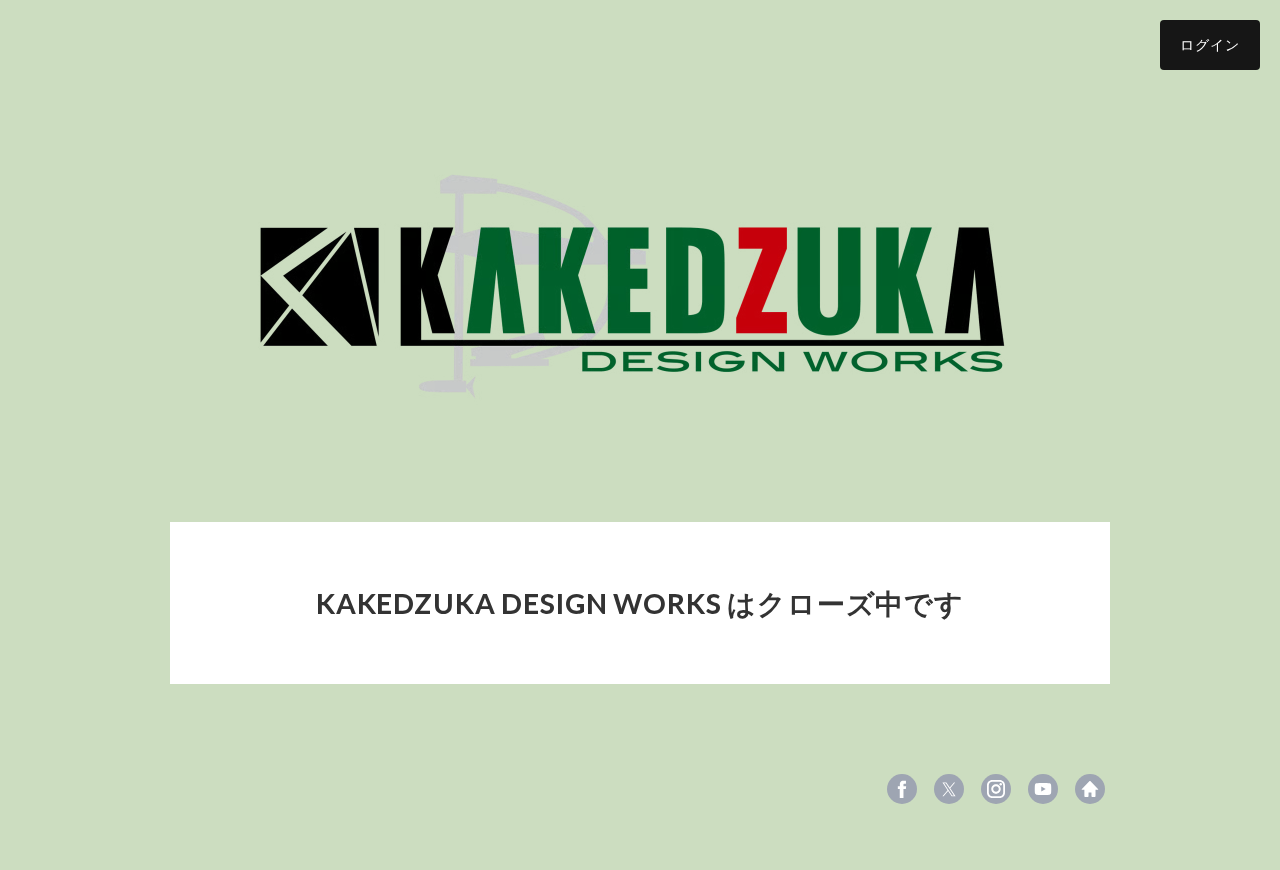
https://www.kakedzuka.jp (1090, 789)
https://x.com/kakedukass (949, 789)
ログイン (1210, 44)
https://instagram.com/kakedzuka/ (996, 789)
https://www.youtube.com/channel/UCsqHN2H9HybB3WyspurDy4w (1043, 789)
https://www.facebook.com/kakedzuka (902, 789)
